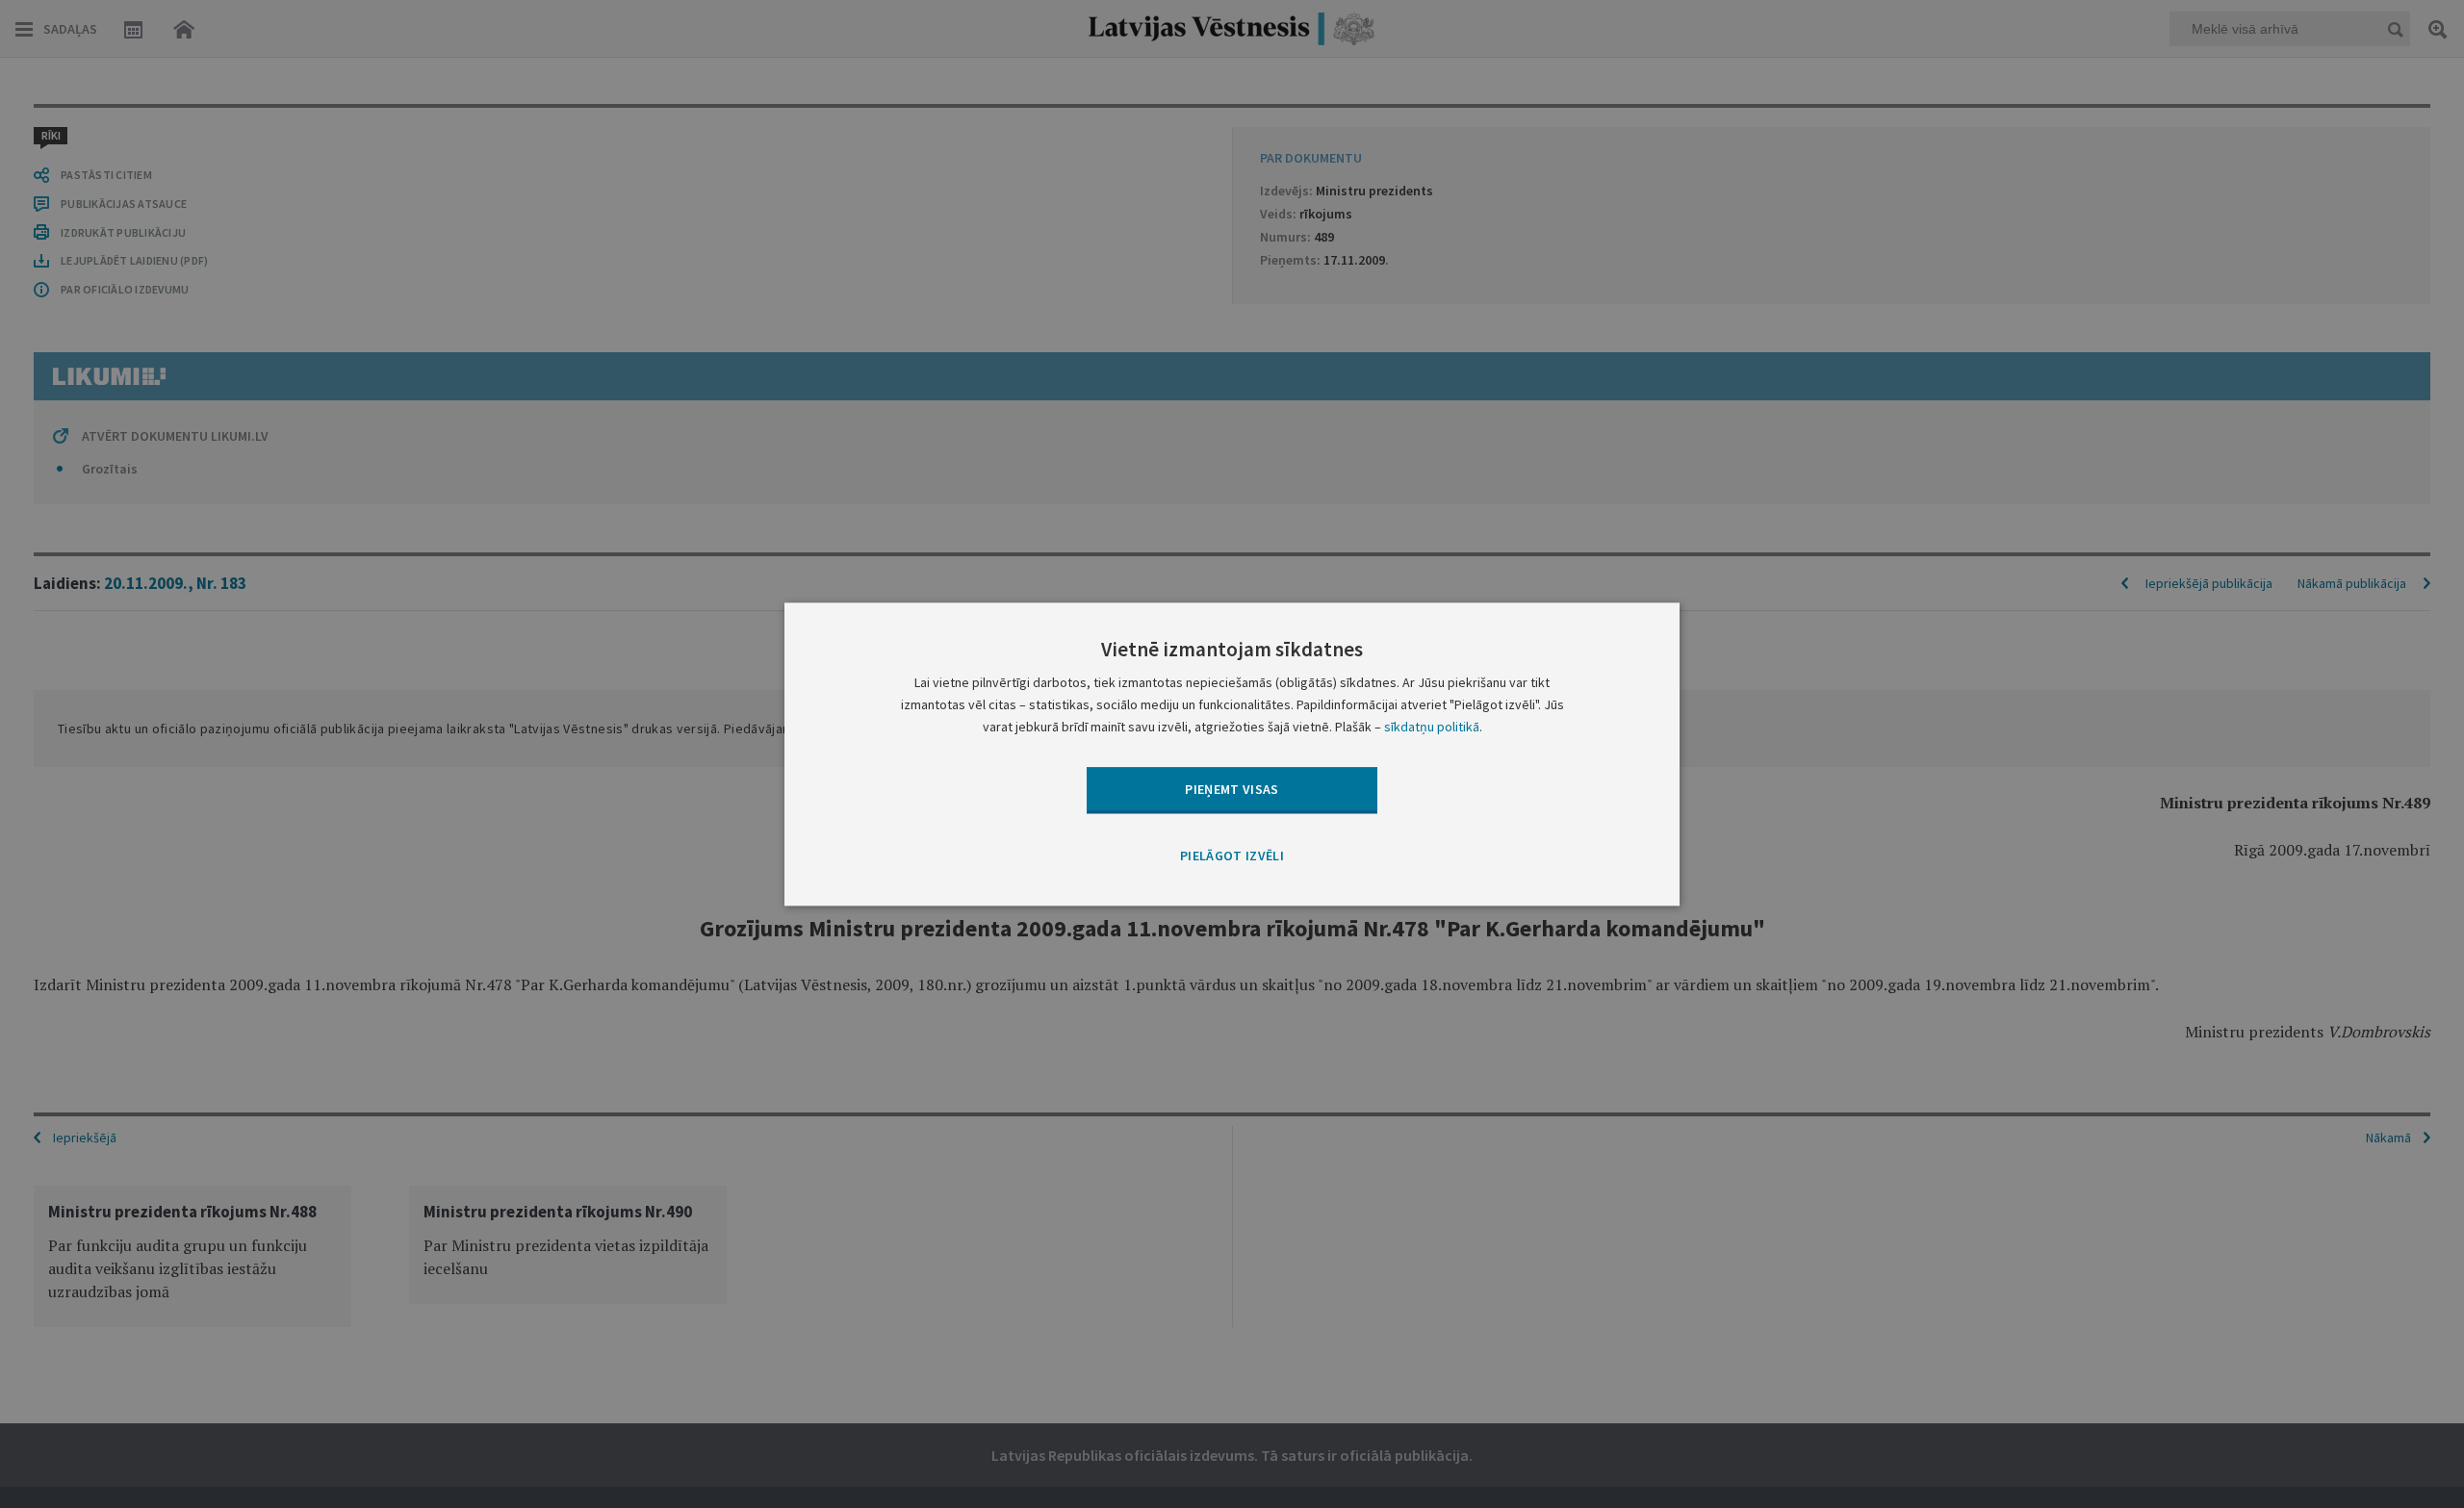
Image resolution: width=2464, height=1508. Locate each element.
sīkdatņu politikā (1432, 727)
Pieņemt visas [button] (1232, 789)
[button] (1232, 857)
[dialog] (1232, 754)
